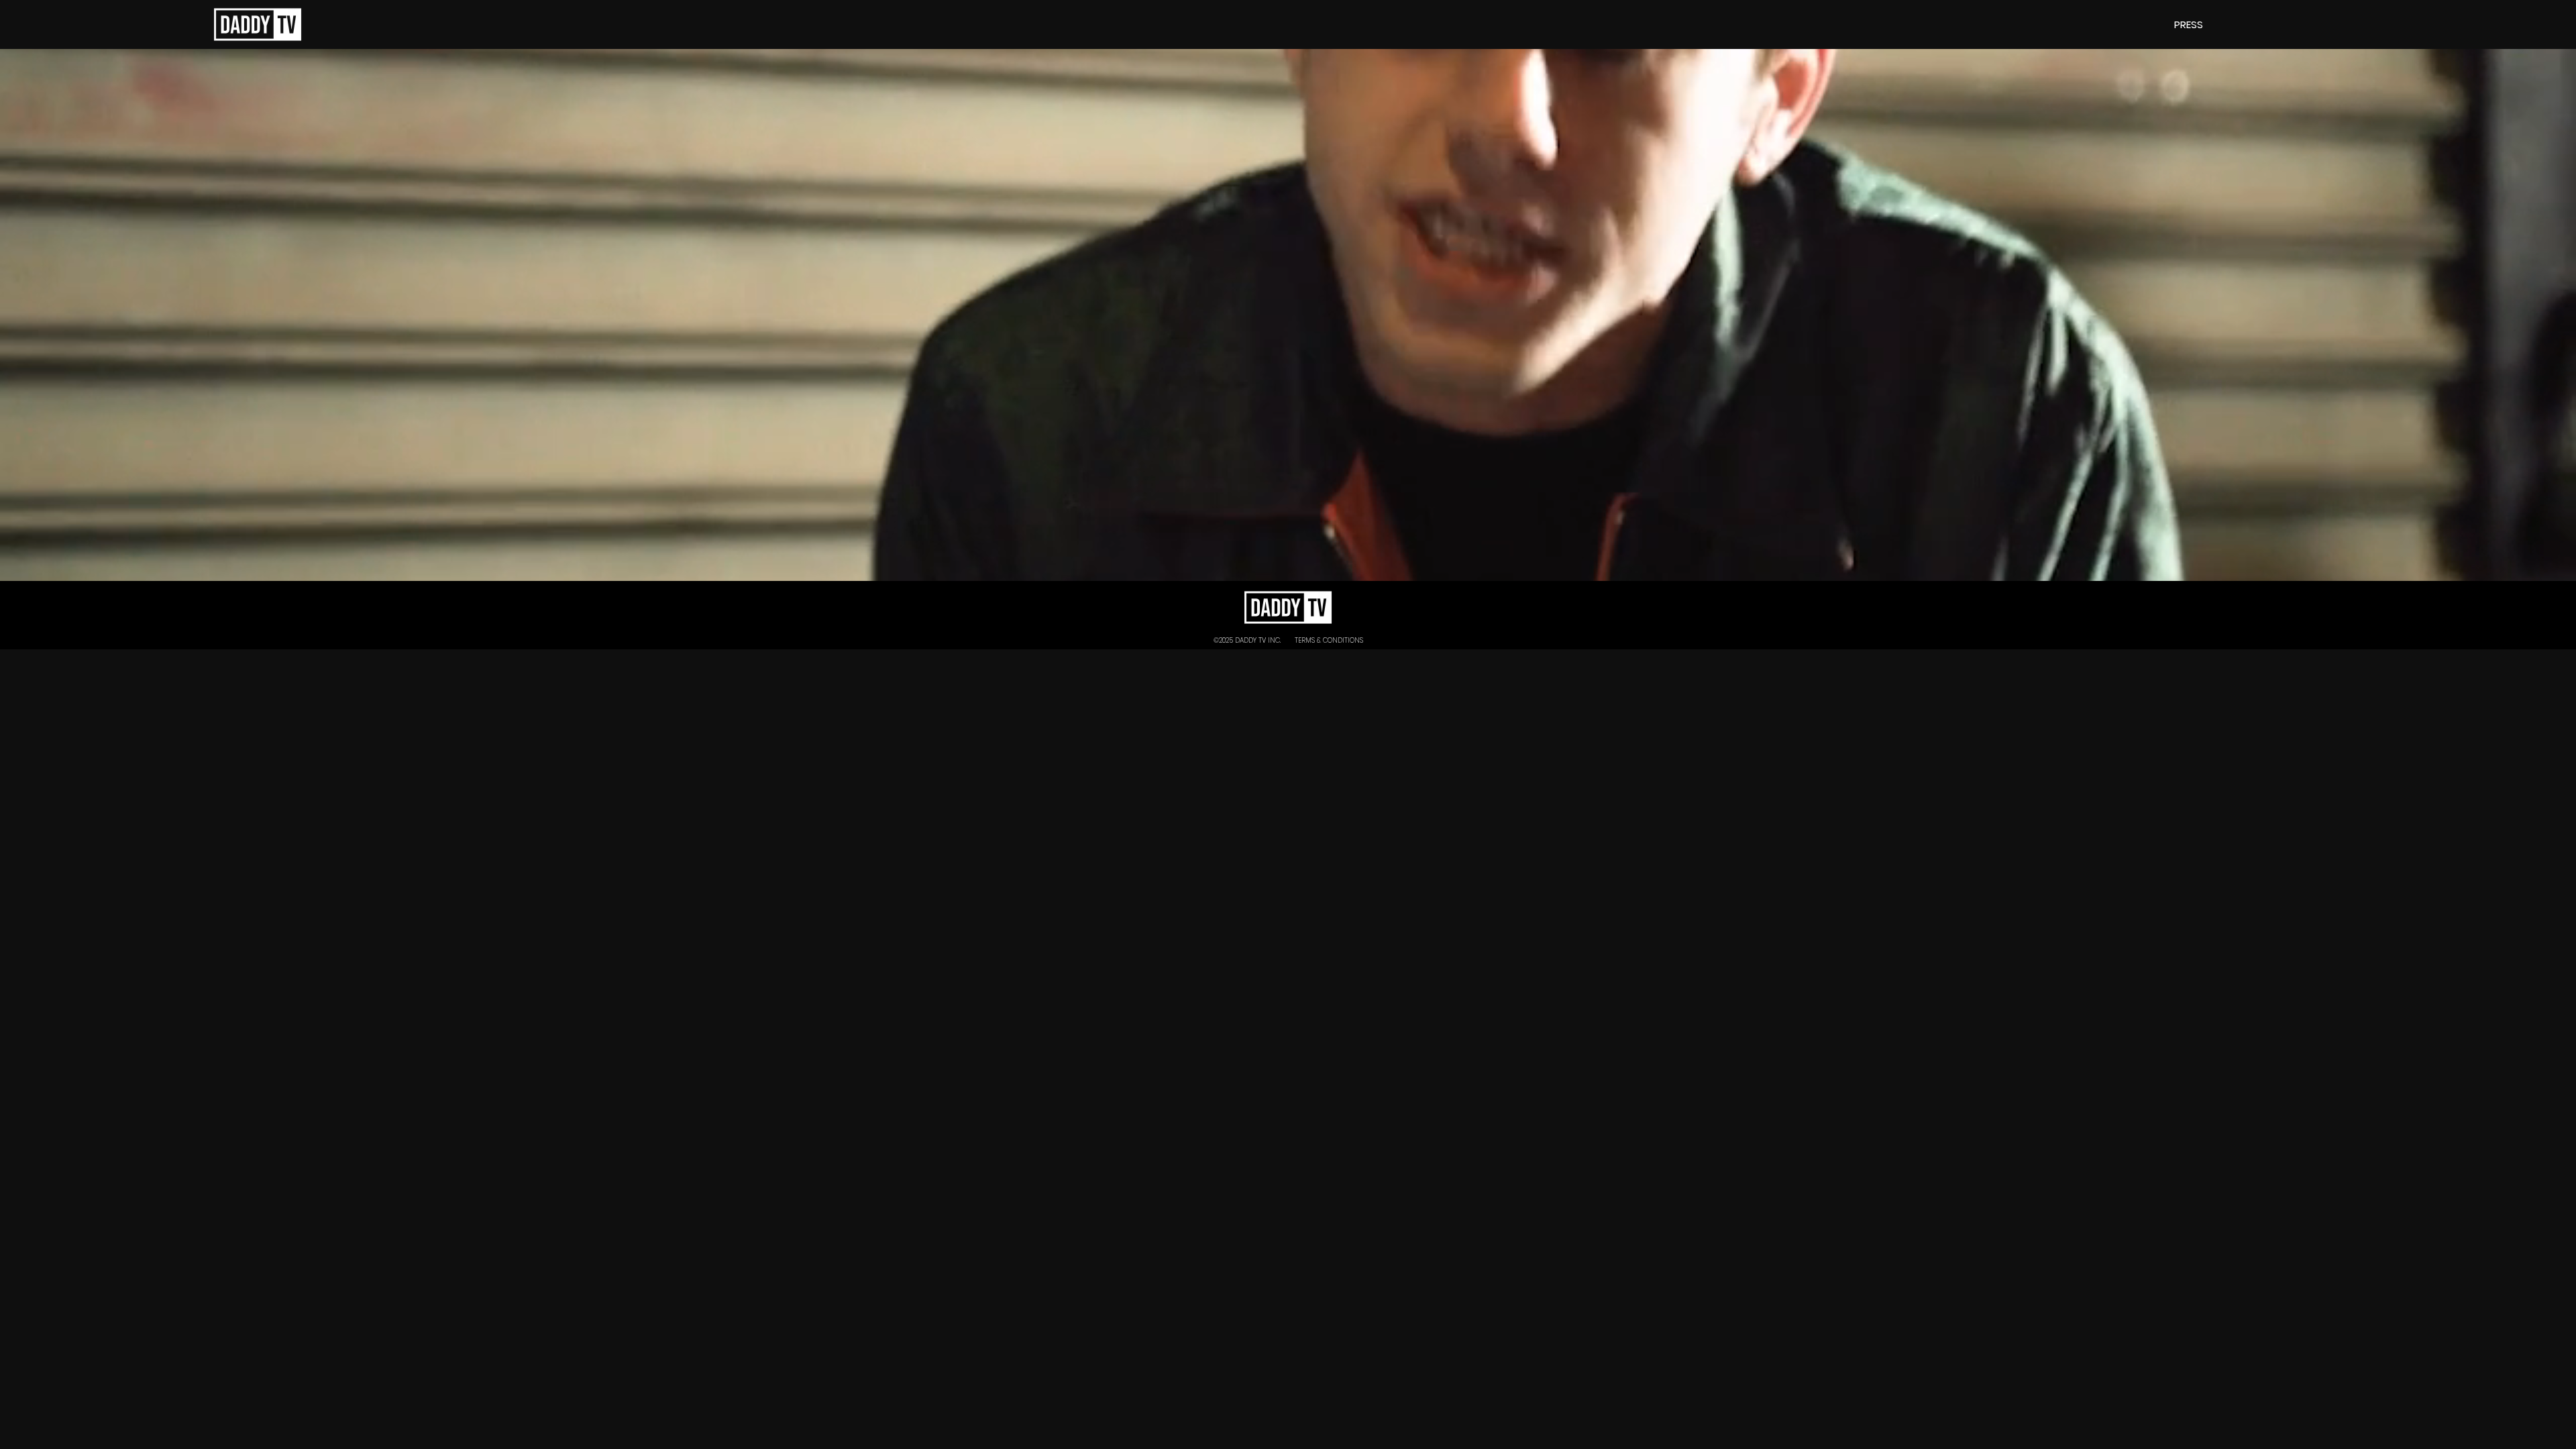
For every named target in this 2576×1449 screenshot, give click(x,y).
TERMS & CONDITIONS (1329, 640)
